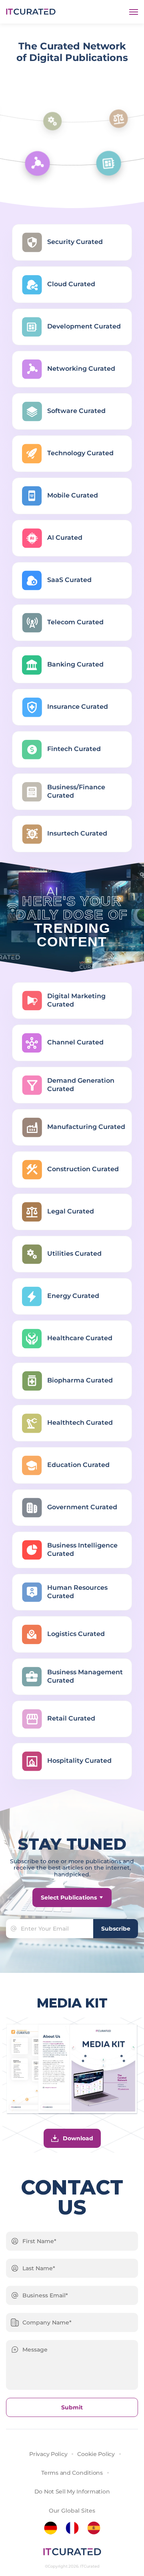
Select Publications (69, 1898)
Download (78, 2138)
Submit (72, 2407)
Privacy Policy (48, 2454)
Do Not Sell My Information (72, 2491)
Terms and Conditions (72, 2473)
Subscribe (116, 1929)
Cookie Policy (96, 2454)
